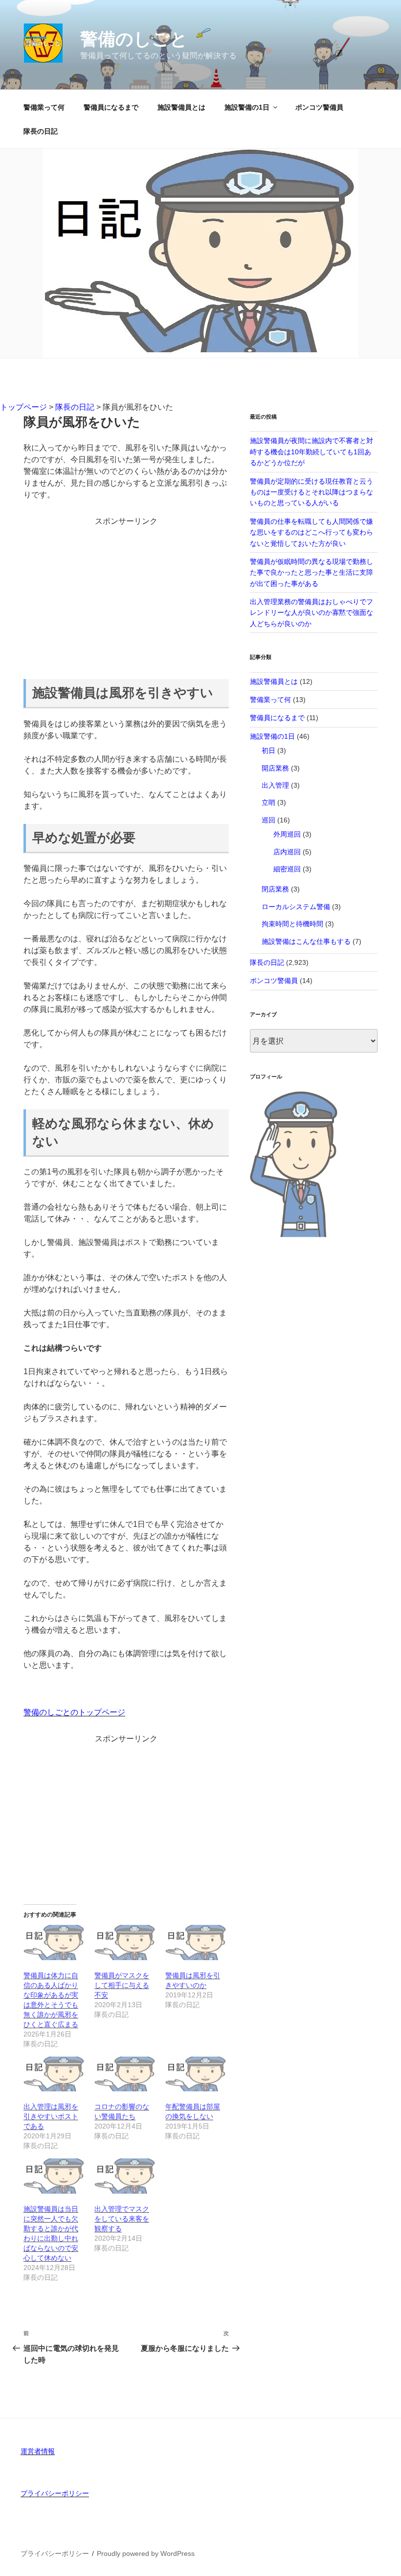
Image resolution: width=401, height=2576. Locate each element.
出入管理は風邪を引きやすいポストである (51, 2116)
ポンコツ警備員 (319, 107)
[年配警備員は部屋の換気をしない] (196, 2074)
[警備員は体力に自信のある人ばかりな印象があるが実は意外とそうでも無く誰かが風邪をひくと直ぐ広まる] (54, 1943)
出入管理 (275, 785)
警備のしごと (134, 39)
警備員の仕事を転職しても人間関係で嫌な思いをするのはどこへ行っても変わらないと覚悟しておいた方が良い (312, 532)
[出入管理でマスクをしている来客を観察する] (125, 2176)
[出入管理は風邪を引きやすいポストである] (54, 2074)
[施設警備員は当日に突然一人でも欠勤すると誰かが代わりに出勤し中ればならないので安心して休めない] (54, 2176)
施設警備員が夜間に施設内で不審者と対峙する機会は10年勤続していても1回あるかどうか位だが (312, 452)
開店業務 (275, 768)
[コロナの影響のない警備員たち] (125, 2074)
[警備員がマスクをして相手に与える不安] (125, 1943)
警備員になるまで (111, 107)
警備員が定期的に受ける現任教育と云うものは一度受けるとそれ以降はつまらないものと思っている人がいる (312, 492)
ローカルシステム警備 (296, 907)
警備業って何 (44, 107)
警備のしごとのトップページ (74, 1712)
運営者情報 (38, 2451)
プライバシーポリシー (55, 2493)
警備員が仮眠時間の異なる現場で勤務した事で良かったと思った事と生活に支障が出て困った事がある (312, 573)
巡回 (268, 820)
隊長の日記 (41, 131)
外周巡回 (287, 834)
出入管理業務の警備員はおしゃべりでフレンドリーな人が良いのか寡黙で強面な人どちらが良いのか (312, 613)
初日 (268, 750)
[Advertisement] (126, 596)
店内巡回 (287, 852)
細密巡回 (287, 869)
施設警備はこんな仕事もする (306, 941)
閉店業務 (275, 889)
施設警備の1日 (247, 107)
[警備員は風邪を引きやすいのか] (196, 1943)
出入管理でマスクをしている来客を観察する (122, 2219)
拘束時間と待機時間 (292, 924)
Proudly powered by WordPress (146, 2553)
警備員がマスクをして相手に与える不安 (122, 1985)
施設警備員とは (181, 107)
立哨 (268, 802)
